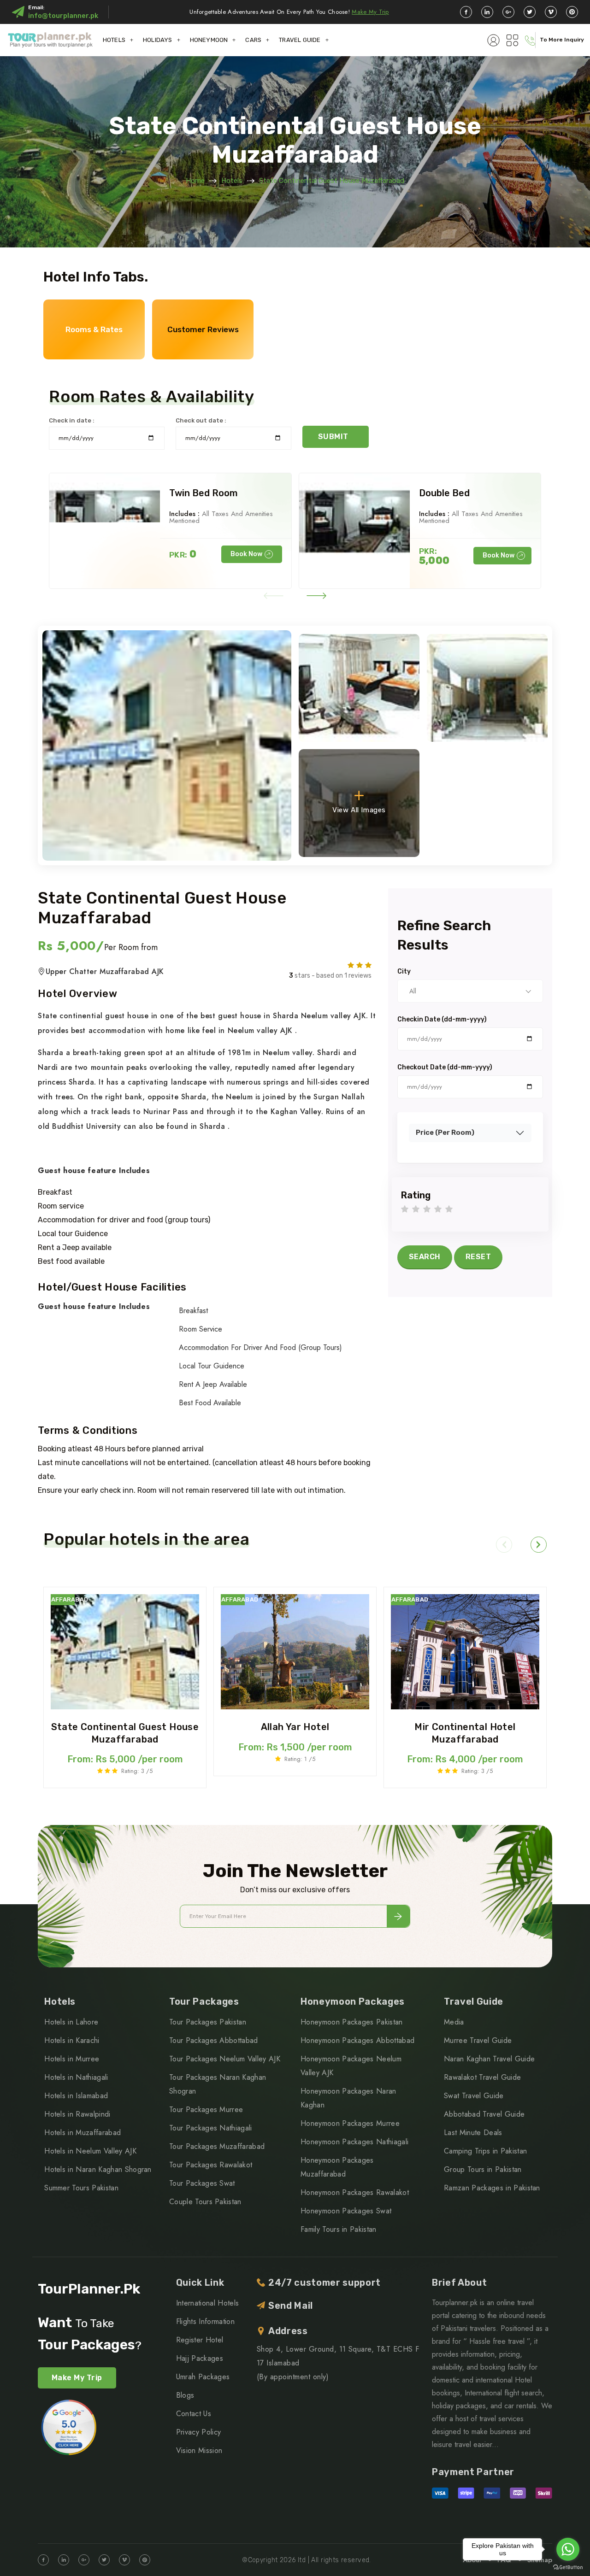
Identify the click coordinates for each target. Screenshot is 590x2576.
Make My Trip (370, 12)
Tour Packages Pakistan (208, 2022)
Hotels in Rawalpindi (77, 2114)
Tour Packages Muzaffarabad (217, 2146)
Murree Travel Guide (478, 2040)
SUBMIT (333, 437)
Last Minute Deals (473, 2133)
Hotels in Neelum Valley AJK (90, 2151)
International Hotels (207, 2303)
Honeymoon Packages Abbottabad (357, 2040)
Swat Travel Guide (474, 2096)
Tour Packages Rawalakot (211, 2165)
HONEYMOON (209, 40)
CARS (253, 40)
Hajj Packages (200, 2358)
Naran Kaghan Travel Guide (489, 2059)
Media (454, 2022)
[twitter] (530, 12)
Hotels (232, 181)
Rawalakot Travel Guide (482, 2077)
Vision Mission (199, 2450)
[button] (274, 596)
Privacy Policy (198, 2432)
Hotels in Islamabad (76, 2096)
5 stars (449, 1210)
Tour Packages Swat (202, 2183)
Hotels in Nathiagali (76, 2077)
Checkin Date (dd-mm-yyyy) (442, 1020)
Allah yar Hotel (295, 1727)
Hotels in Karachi (72, 2040)
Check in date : (72, 420)
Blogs (185, 2395)
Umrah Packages (203, 2377)
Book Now (246, 554)
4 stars (438, 1210)
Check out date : (201, 420)
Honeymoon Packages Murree (350, 2123)
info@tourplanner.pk (63, 16)
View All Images (359, 810)
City (404, 972)
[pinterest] (572, 12)
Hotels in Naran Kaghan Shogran (98, 2169)
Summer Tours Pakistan (81, 2188)
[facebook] (466, 12)
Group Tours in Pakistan (483, 2169)
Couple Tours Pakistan (205, 2202)
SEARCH (425, 1257)
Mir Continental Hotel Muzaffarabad (465, 1733)
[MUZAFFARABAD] (125, 1651)
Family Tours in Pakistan (339, 2229)
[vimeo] (551, 12)
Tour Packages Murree (206, 2110)
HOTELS (114, 40)
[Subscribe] (398, 1916)
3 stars (427, 1210)
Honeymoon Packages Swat (346, 2211)
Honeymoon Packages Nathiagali (354, 2142)
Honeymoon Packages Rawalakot (355, 2192)
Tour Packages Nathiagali (211, 2128)
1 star (405, 1210)
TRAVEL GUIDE (300, 40)
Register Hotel (200, 2340)
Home (195, 181)
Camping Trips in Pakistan (485, 2151)
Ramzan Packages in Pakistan (492, 2188)
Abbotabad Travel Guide (484, 2114)
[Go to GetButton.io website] (568, 2567)
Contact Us (194, 2414)
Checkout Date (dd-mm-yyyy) (445, 1068)
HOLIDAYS (158, 40)
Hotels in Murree (72, 2059)
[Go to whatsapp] (568, 2549)
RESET (478, 1257)
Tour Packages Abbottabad (214, 2040)
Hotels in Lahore (71, 2022)
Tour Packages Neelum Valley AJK (225, 2059)
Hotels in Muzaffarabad (83, 2133)
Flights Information (205, 2321)
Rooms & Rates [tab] (94, 329)
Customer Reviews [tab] (203, 329)
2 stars (416, 1210)
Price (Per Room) (445, 1133)
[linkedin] (487, 12)
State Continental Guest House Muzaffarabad (332, 181)
